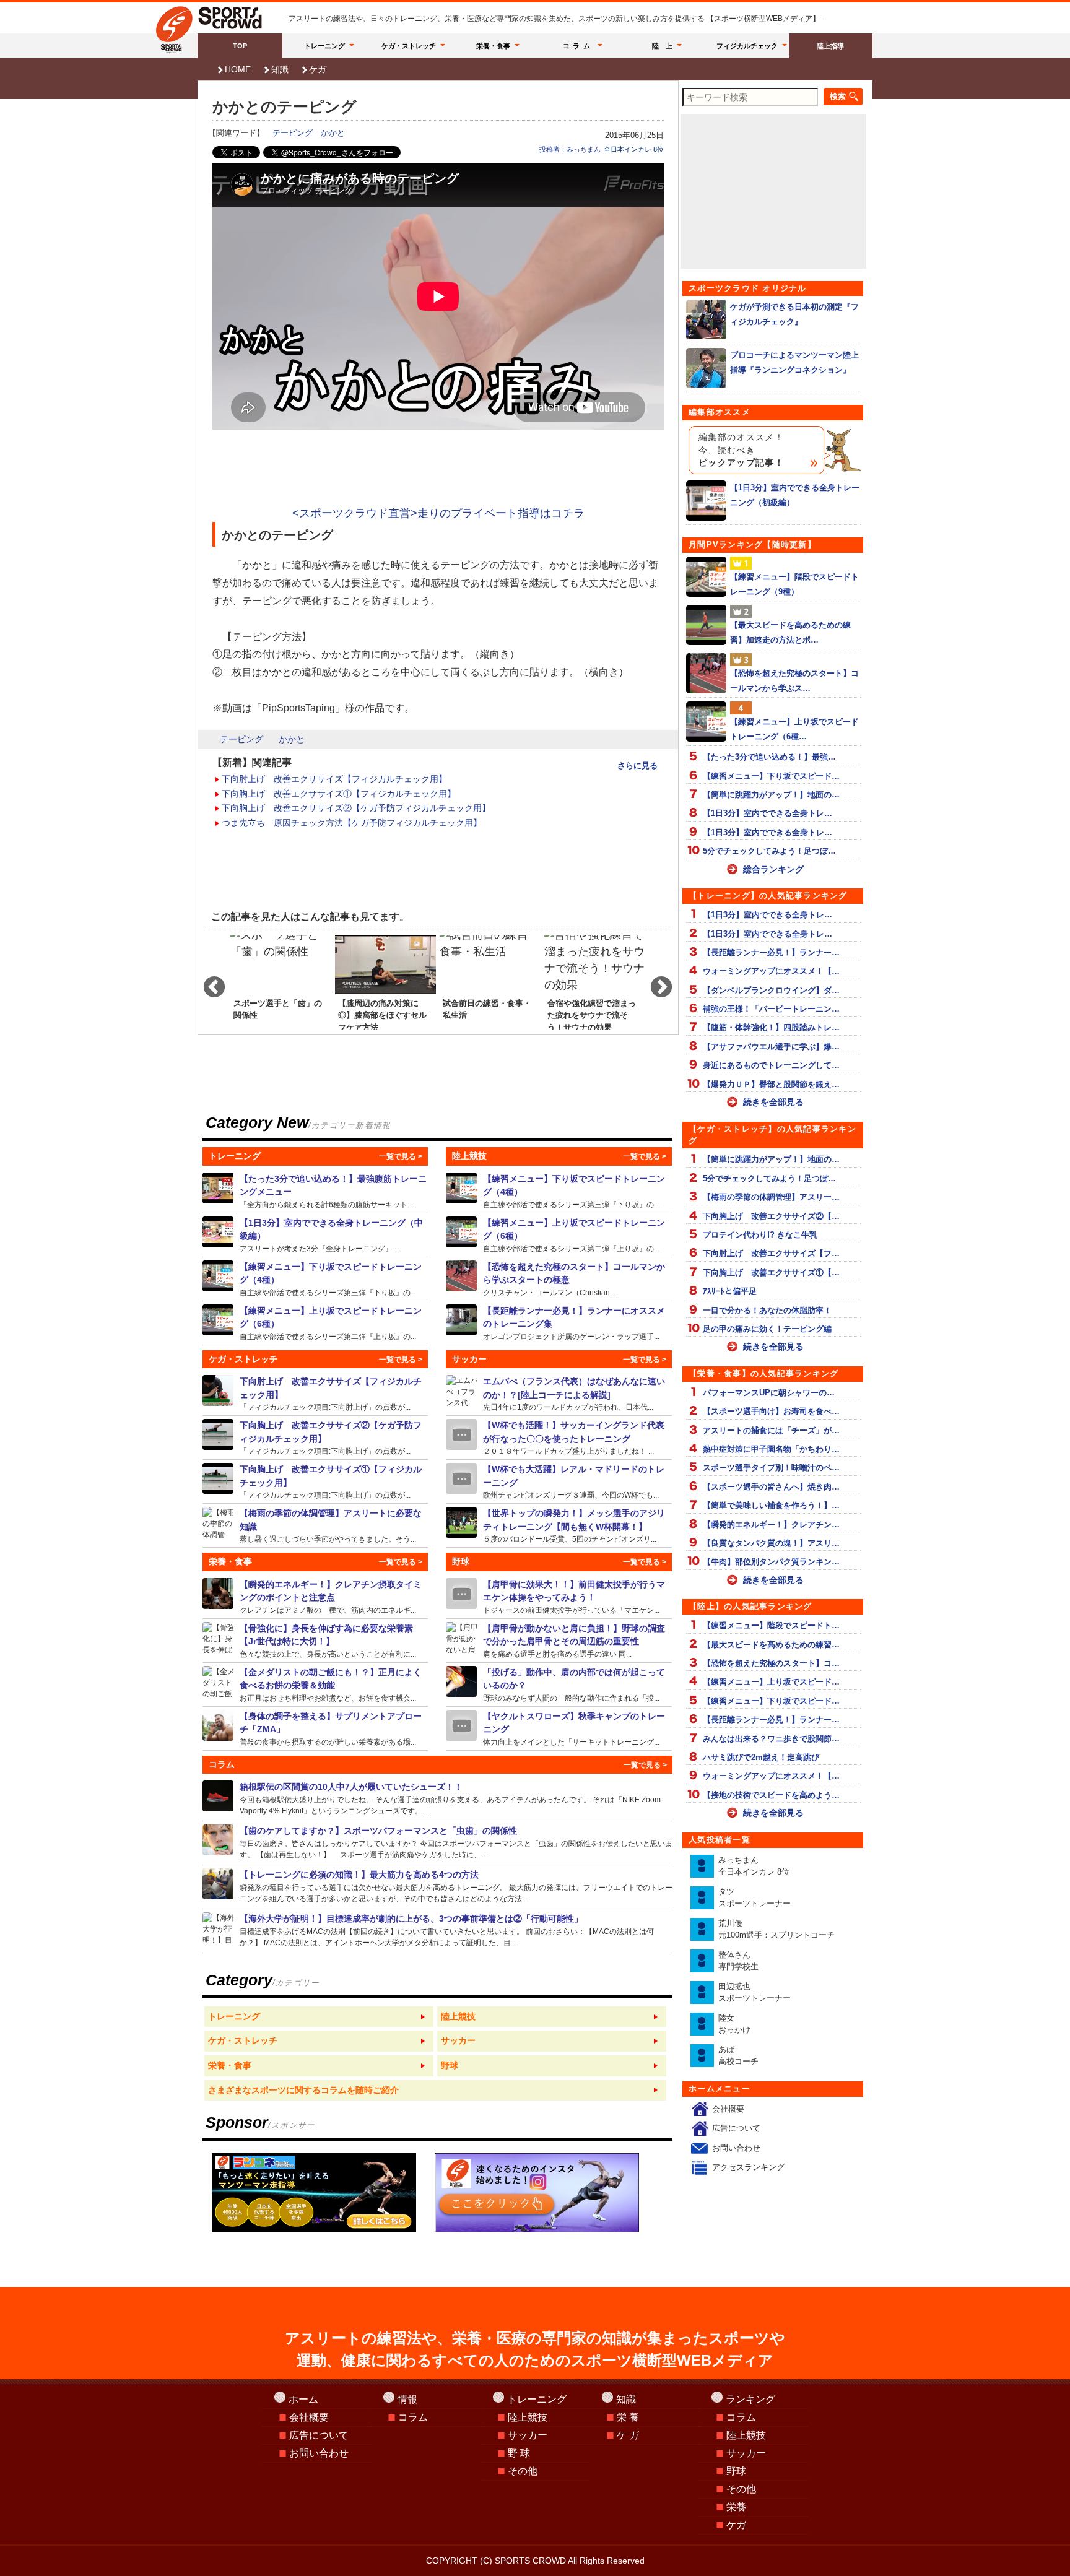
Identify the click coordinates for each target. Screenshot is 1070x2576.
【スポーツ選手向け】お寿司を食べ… (771, 1411)
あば (738, 2056)
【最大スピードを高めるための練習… (771, 1645)
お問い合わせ (736, 2148)
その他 (523, 2471)
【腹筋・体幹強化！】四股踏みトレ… (771, 1027)
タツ (755, 1898)
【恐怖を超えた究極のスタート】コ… (771, 1663)
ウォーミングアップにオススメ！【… (771, 971)
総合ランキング (773, 869)
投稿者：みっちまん (570, 149)
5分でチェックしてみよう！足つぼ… (769, 851)
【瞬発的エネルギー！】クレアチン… (771, 1524)
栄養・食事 (493, 46)
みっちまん (754, 1866)
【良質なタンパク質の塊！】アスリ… (771, 1543)
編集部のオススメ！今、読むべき (741, 450)
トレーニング (324, 46)
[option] (281, 982)
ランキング (750, 2399)
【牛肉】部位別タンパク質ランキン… (771, 1562)
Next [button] (655, 982)
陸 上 (662, 46)
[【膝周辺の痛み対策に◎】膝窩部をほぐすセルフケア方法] (385, 982)
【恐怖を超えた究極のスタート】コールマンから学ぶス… (794, 680)
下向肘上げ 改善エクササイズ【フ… (771, 1253)
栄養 (736, 2507)
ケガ (318, 69)
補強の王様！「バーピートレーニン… (771, 1009)
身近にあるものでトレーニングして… (771, 1065)
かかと (333, 133)
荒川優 (776, 1929)
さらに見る (637, 765)
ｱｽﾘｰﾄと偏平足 (730, 1291)
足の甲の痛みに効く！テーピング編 (767, 1329)
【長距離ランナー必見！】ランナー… (771, 952)
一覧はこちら (319, 2017)
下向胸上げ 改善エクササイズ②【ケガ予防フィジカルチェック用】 (356, 808)
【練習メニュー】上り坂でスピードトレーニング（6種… (794, 729)
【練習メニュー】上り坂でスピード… (771, 1682)
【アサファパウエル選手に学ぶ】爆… (771, 1047)
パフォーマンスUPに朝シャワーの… (769, 1393)
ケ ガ (628, 2435)
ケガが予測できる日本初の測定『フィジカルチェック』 (794, 314)
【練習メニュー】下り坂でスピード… (771, 776)
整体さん (738, 1961)
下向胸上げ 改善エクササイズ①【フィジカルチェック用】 (339, 794)
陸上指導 (830, 46)
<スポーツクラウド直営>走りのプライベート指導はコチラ (438, 513)
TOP (240, 46)
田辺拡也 (755, 1993)
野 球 (519, 2453)
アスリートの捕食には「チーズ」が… (771, 1430)
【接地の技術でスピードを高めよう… (771, 1795)
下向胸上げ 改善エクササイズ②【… (771, 1216)
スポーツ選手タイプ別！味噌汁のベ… (771, 1468)
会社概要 (728, 2109)
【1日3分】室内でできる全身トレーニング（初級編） (795, 495)
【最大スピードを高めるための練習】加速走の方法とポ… (790, 632)
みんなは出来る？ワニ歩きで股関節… (771, 1739)
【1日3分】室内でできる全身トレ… (768, 813)
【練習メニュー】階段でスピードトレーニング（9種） (794, 584)
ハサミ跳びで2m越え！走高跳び (761, 1757)
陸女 (734, 2024)
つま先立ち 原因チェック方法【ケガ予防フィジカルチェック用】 (352, 823)
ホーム (303, 2399)
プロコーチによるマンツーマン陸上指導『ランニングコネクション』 (794, 362)
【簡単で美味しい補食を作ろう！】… (771, 1505)
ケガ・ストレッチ (409, 46)
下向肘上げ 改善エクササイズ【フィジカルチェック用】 (334, 779)
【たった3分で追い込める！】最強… (769, 757)
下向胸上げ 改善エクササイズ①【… (771, 1273)
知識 (280, 69)
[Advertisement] (438, 469)
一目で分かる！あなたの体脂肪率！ (767, 1310)
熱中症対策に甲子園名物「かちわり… (771, 1449)
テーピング (293, 133)
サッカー (528, 2435)
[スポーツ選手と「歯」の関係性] (281, 982)
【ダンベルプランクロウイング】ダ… (771, 990)
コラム (578, 46)
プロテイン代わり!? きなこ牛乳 (760, 1235)
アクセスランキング (748, 2167)
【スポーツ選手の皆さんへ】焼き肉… (771, 1487)
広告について (736, 2128)
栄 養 (628, 2417)
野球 (736, 2471)
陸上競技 (528, 2417)
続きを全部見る (773, 1102)
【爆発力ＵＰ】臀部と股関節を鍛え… (771, 1084)
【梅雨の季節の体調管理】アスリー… (771, 1197)
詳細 (315, 1191)
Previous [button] (208, 982)
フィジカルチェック (747, 46)
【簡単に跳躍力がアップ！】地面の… (771, 795)
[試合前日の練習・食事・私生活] (490, 982)
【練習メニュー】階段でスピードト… (771, 1625)
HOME (238, 69)
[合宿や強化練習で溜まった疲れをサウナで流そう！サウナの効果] (595, 982)
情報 (407, 2399)
